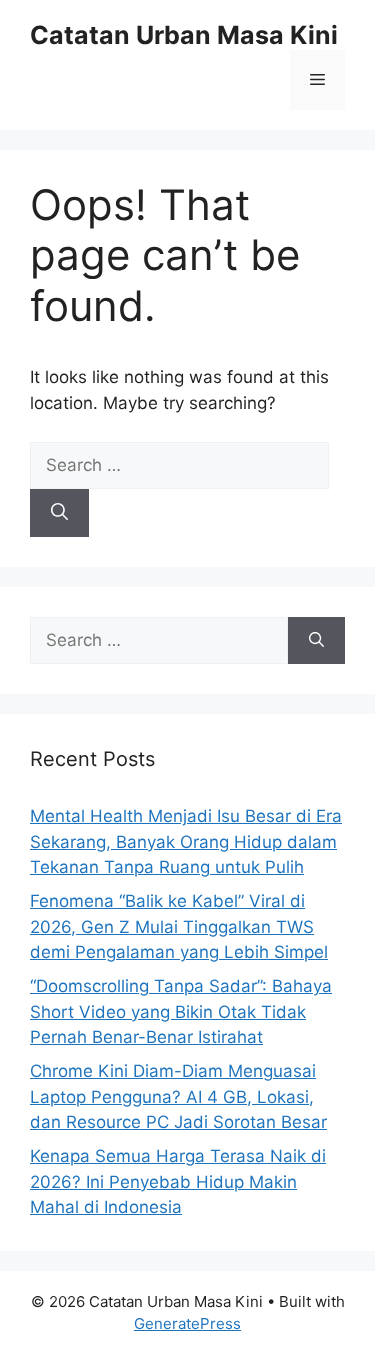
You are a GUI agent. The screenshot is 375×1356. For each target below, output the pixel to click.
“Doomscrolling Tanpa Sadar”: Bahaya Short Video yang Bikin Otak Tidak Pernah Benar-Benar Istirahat (181, 1011)
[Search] (59, 513)
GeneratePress (187, 1323)
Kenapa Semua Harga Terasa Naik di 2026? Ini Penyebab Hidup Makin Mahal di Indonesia (178, 1181)
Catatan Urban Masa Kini (184, 35)
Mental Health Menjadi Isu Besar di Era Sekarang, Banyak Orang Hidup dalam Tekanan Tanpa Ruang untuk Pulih (186, 841)
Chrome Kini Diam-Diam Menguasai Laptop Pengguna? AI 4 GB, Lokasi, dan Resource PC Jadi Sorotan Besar (178, 1096)
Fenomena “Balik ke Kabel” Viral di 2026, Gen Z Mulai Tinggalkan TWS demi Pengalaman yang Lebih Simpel (179, 926)
